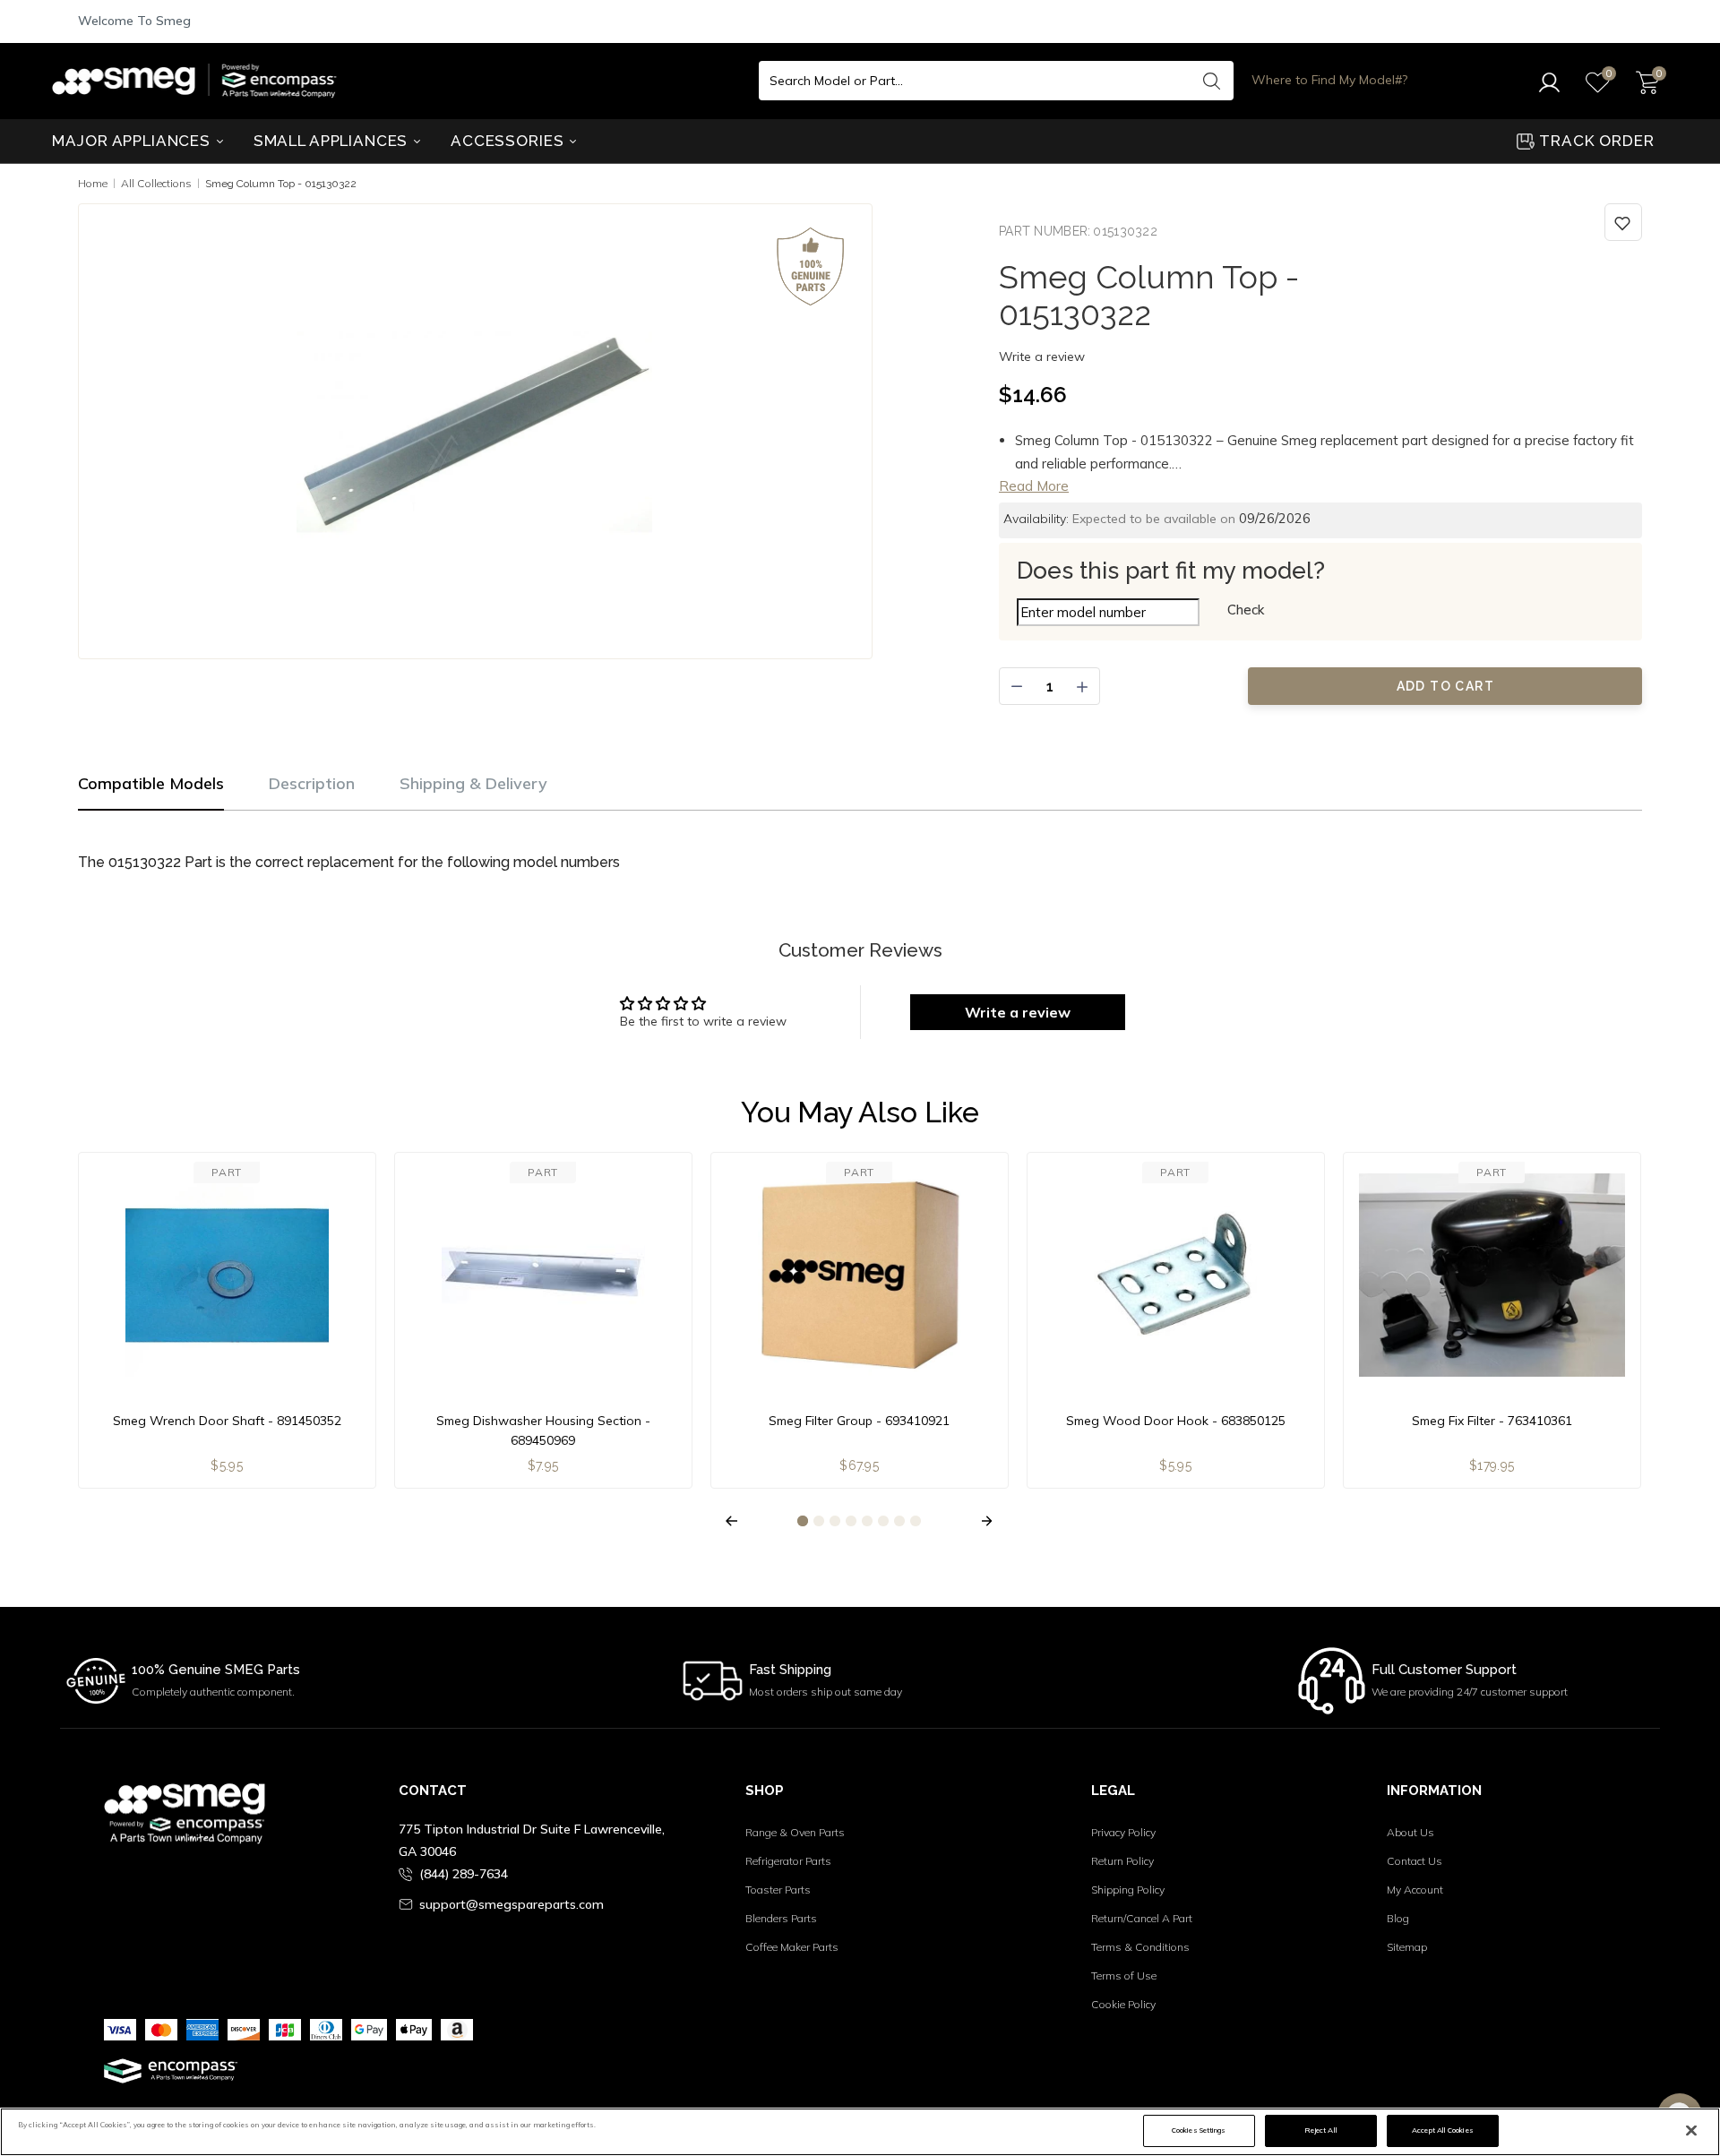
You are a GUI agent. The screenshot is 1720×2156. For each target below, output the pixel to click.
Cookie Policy (1123, 2004)
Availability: (1036, 519)
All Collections (156, 183)
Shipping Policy (1128, 1890)
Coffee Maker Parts (792, 1947)
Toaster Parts (778, 1890)
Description (312, 783)
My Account (1415, 1890)
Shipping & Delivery (473, 783)
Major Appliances (133, 141)
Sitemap (1407, 1947)
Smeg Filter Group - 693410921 (859, 1421)
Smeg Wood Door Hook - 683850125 (1176, 1421)
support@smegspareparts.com (512, 1904)
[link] (1623, 222)
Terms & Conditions (1140, 1947)
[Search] (1211, 81)
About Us (1410, 1832)
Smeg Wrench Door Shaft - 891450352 (227, 1421)
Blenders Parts (781, 1918)
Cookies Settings (1199, 2130)
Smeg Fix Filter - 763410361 (1492, 1421)
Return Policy (1122, 1861)
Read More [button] (1034, 486)
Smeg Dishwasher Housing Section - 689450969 (543, 1430)
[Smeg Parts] (199, 81)
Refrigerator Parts (788, 1861)
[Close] (1691, 2131)
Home (93, 183)
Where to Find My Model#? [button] (1329, 80)
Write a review (1042, 356)
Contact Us (1415, 1861)
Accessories (509, 141)
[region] (860, 2132)
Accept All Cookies (1442, 2130)
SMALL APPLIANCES (333, 141)
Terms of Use (1124, 1976)
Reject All (1321, 2130)
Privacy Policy (1123, 1832)
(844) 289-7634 (464, 1874)
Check (1246, 610)
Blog (1398, 1918)
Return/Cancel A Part (1142, 1918)
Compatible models (151, 783)
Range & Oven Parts (795, 1832)
